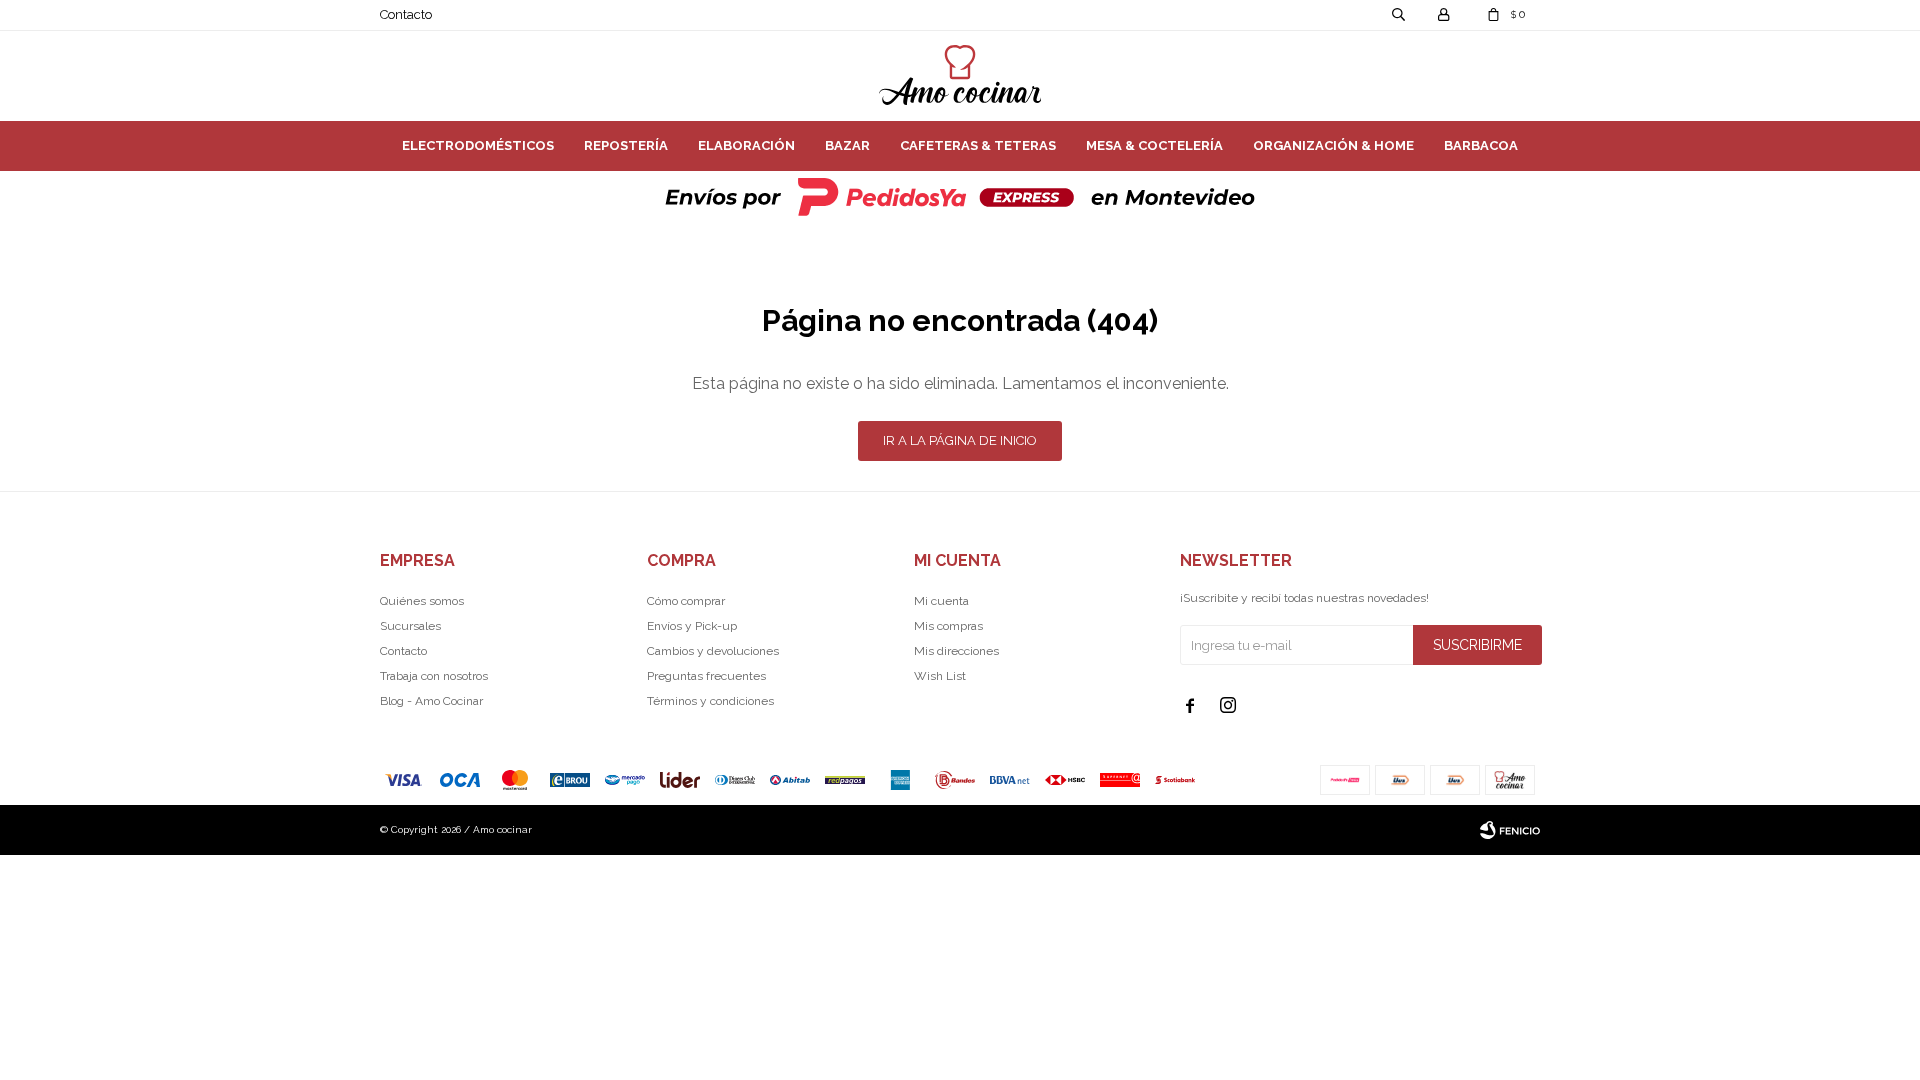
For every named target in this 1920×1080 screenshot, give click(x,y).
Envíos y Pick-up (692, 626)
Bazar (847, 145)
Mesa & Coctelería (1154, 145)
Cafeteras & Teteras (978, 145)
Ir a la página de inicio (960, 440)
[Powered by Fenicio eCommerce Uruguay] (1510, 830)
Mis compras (948, 626)
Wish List (940, 676)
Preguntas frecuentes (706, 676)
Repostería (626, 145)
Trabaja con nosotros (434, 676)
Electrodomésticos (478, 145)
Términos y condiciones (710, 701)
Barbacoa (1481, 145)
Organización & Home (1333, 145)
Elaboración (746, 145)
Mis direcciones (956, 651)
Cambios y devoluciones (713, 651)
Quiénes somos (422, 601)
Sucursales (410, 626)
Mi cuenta (941, 601)
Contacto (406, 14)
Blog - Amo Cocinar (431, 701)
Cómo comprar (686, 601)
